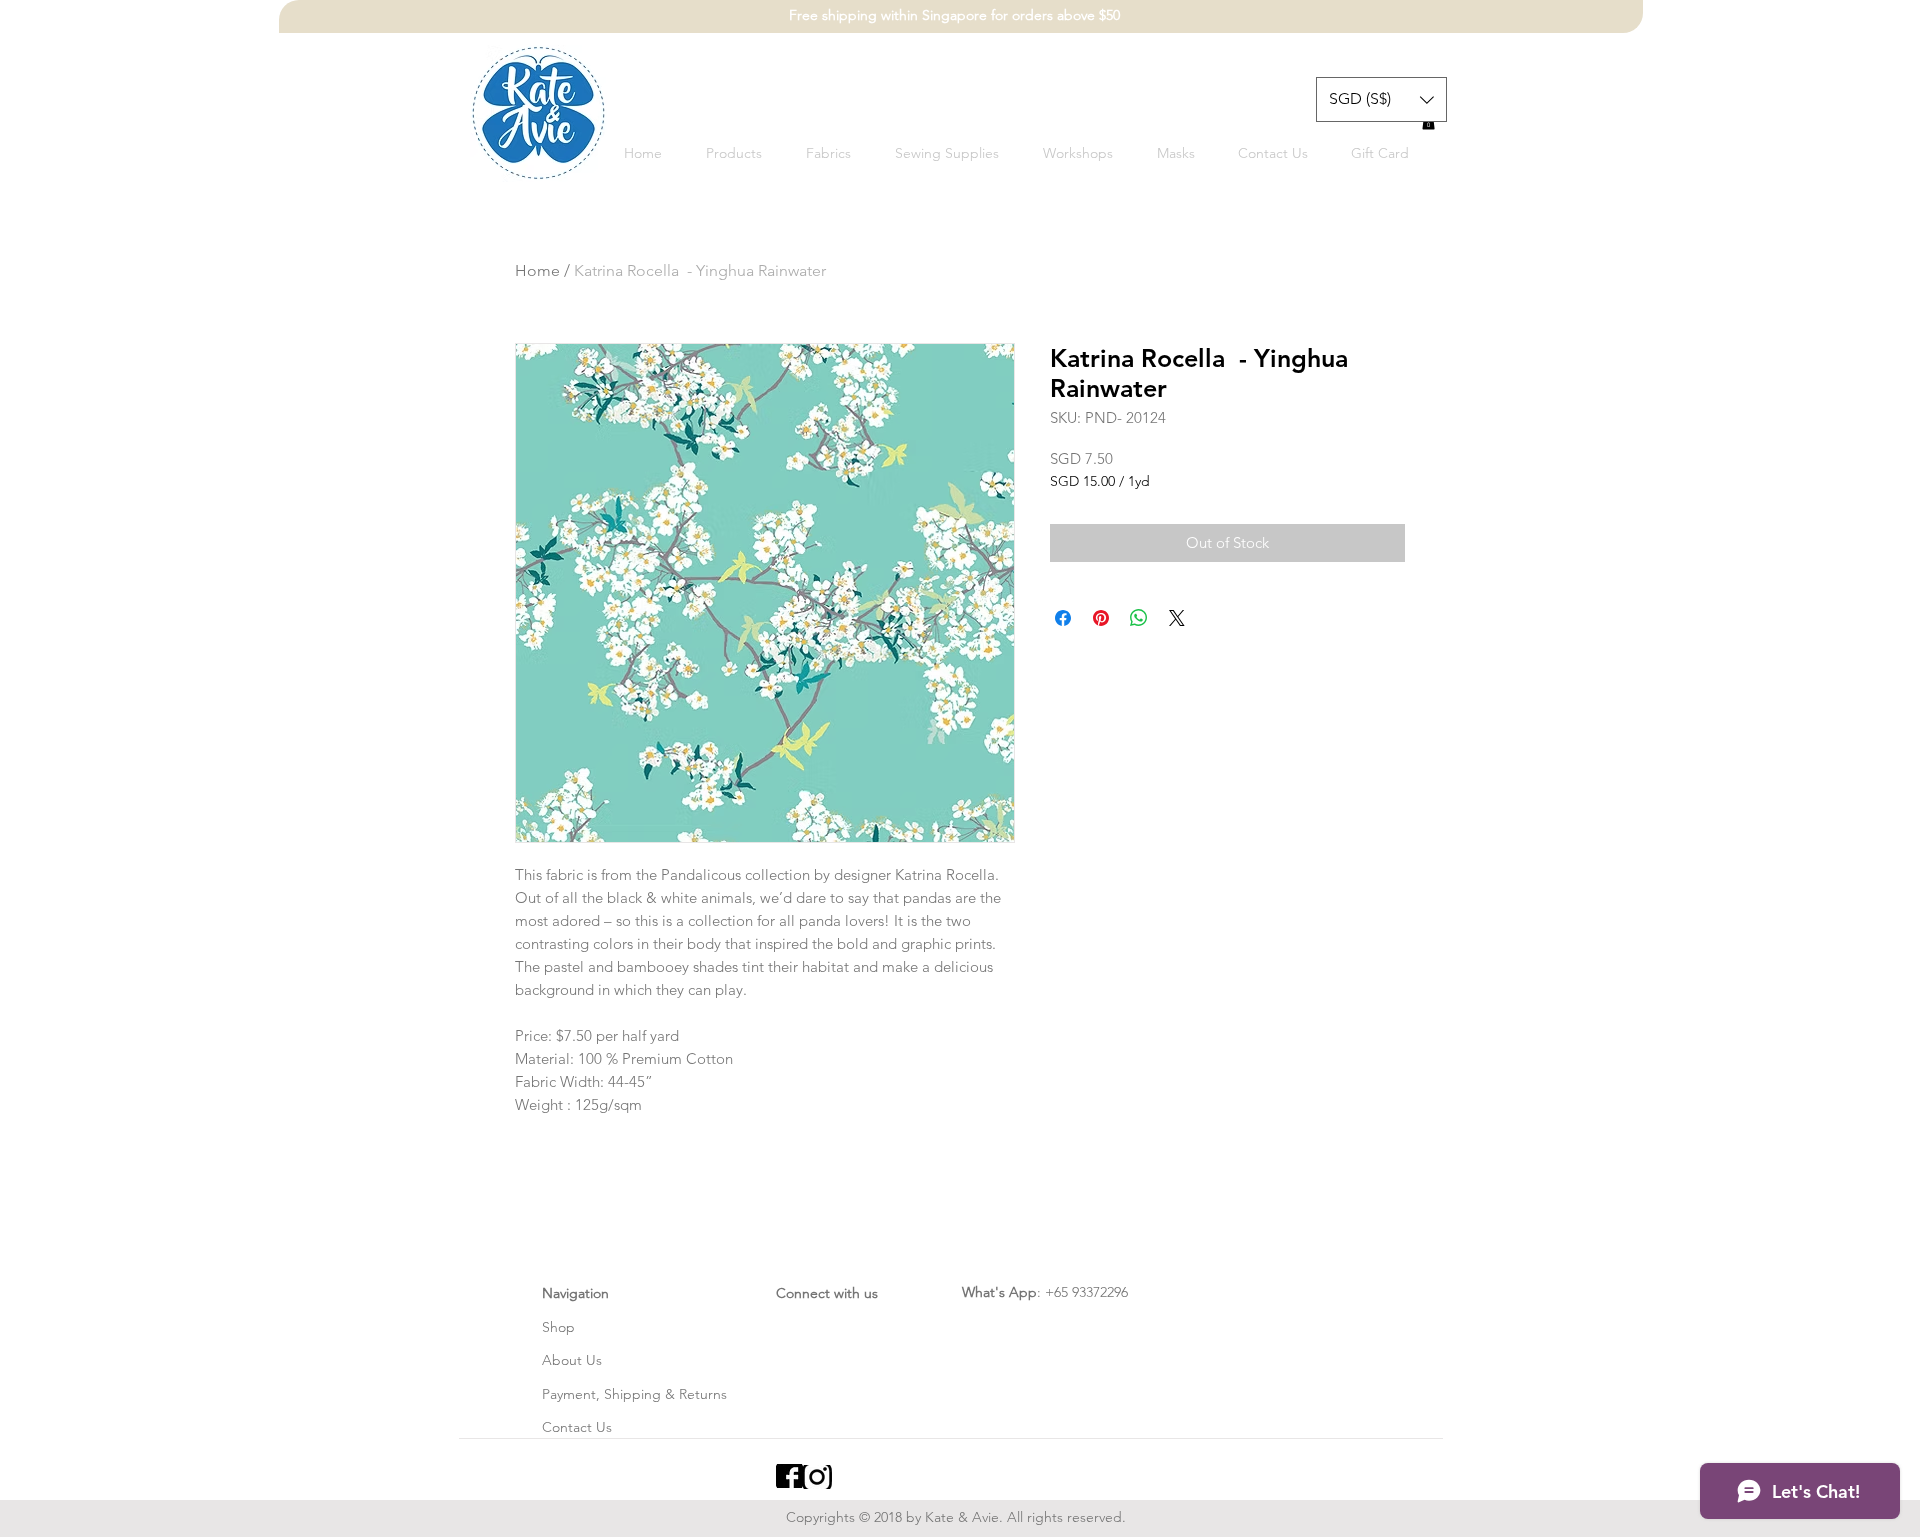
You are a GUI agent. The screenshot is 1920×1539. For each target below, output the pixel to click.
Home (537, 270)
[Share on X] (1177, 618)
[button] (1381, 99)
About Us (572, 1360)
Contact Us (577, 1427)
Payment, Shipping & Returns (634, 1394)
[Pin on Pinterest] (1101, 618)
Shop (558, 1327)
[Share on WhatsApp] (1139, 618)
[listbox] (1381, 99)
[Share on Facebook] (1063, 618)
